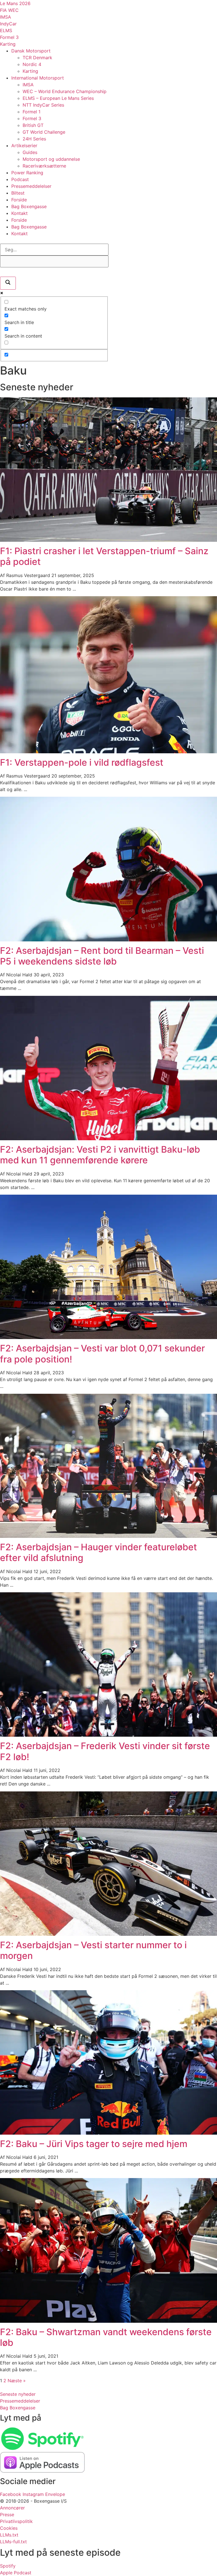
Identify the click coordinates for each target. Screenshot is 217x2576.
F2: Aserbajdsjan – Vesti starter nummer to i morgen (93, 1950)
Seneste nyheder (18, 2394)
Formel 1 (32, 112)
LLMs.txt (9, 2535)
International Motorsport (38, 78)
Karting (8, 44)
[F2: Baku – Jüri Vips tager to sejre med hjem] (108, 2133)
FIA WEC (9, 10)
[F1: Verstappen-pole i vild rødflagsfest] (108, 752)
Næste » (17, 2381)
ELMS (6, 30)
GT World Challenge (44, 132)
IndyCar (8, 24)
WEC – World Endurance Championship (65, 91)
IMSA (6, 17)
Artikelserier (24, 146)
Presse (7, 2515)
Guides (30, 152)
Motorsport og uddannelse (51, 159)
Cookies (9, 2528)
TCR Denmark (37, 58)
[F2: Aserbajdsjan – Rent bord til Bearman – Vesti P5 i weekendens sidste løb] (108, 940)
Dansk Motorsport (31, 51)
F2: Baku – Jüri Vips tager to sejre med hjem (94, 2144)
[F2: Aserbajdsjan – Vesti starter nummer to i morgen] (108, 1934)
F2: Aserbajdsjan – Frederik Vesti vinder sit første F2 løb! (105, 1751)
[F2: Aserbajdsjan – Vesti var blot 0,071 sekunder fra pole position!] (108, 1337)
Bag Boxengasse (29, 206)
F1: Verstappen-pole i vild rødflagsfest (82, 762)
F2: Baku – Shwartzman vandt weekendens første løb (106, 2337)
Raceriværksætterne (44, 166)
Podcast (20, 179)
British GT (33, 125)
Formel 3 (9, 37)
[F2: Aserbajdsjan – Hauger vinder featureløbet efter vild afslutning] (108, 1536)
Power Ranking (27, 173)
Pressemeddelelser (31, 186)
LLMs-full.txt (13, 2542)
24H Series (34, 139)
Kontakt (19, 213)
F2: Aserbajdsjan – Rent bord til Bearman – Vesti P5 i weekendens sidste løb (102, 956)
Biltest (18, 193)
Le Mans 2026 (15, 3)
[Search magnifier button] (8, 283)
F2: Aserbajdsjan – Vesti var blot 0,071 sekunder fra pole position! (102, 1354)
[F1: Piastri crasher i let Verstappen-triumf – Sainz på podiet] (108, 540)
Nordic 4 (32, 64)
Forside (19, 200)
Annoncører (12, 2508)
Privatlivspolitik (16, 2521)
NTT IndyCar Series (43, 105)
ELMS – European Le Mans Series (58, 98)
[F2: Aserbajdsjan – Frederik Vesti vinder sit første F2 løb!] (108, 1735)
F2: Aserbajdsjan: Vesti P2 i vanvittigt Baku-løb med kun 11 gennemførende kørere (100, 1155)
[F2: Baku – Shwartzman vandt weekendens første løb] (108, 2321)
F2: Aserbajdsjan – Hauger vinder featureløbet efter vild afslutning (98, 1552)
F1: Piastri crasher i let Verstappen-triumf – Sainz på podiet (104, 556)
